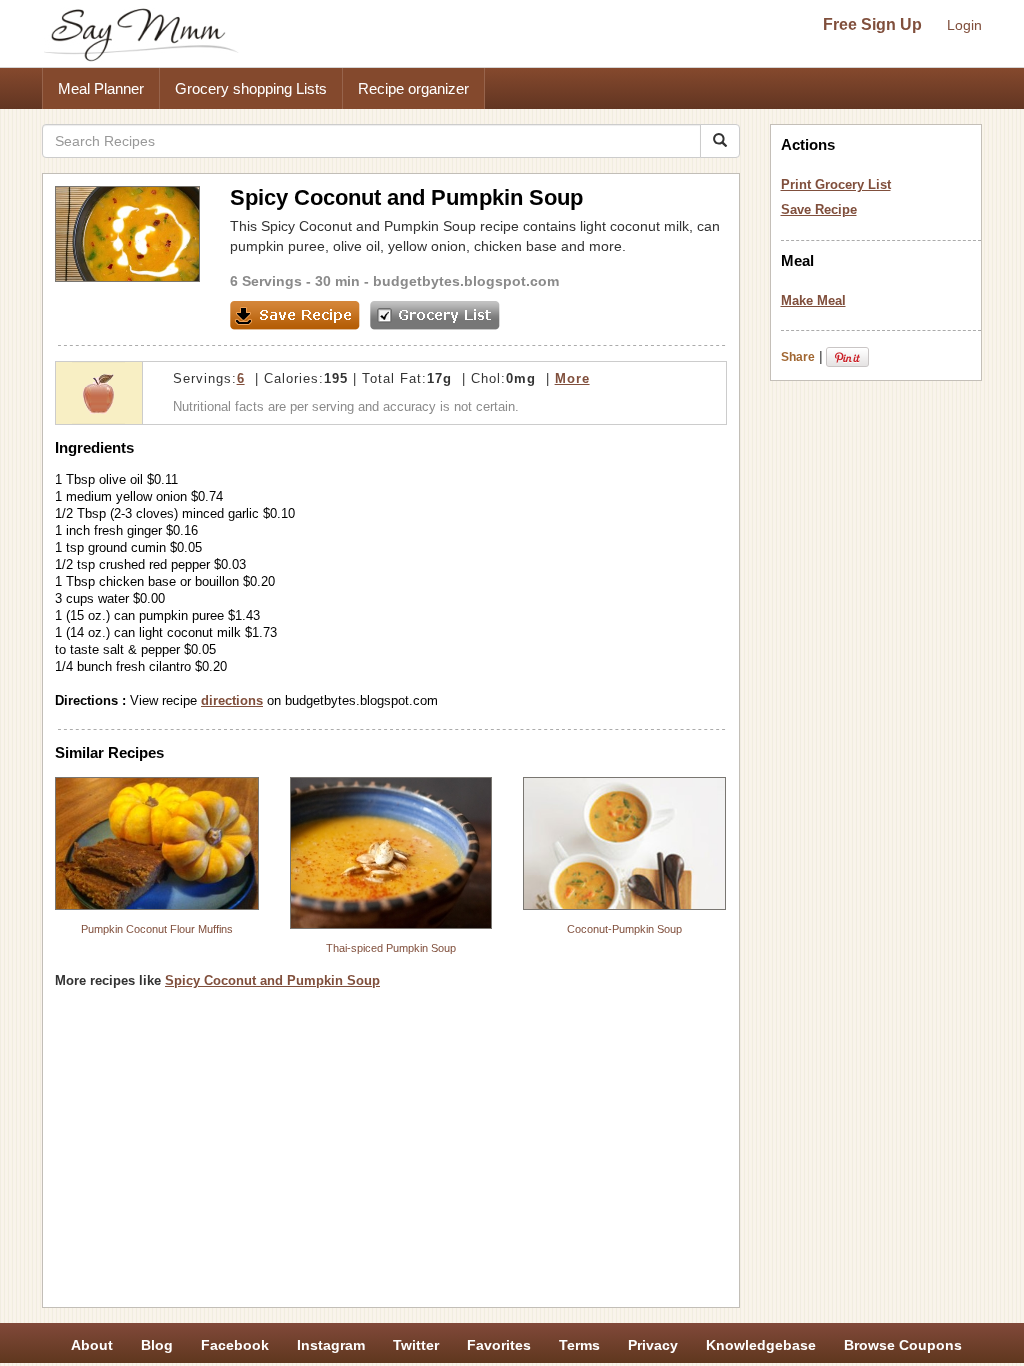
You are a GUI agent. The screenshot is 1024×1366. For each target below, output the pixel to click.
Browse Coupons (903, 1345)
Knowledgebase (761, 1345)
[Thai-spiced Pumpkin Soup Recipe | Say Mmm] (391, 853)
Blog (157, 1345)
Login (964, 25)
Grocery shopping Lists (251, 88)
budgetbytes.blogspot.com (466, 281)
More (572, 378)
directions (232, 700)
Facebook (235, 1345)
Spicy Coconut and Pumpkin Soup (272, 980)
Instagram (331, 1345)
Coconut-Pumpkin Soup (624, 929)
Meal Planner (101, 88)
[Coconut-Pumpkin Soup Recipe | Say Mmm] (625, 843)
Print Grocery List (836, 184)
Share (798, 357)
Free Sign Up (872, 24)
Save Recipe (819, 209)
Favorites (499, 1345)
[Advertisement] (391, 1155)
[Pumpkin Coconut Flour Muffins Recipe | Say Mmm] (157, 843)
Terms (579, 1345)
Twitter (416, 1345)
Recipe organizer (413, 88)
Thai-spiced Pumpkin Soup (391, 948)
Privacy (653, 1345)
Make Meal (813, 300)
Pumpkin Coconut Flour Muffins (157, 929)
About (92, 1345)
